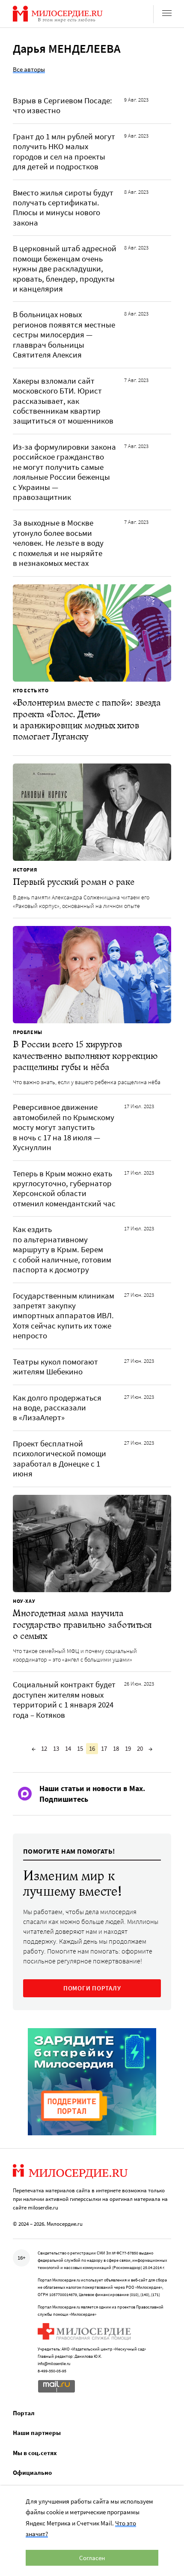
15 (80, 1748)
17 (104, 1748)
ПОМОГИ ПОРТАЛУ (92, 1988)
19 (128, 1748)
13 (56, 1748)
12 (44, 1748)
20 (140, 1748)
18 (116, 1748)
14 (68, 1748)
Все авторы (29, 69)
